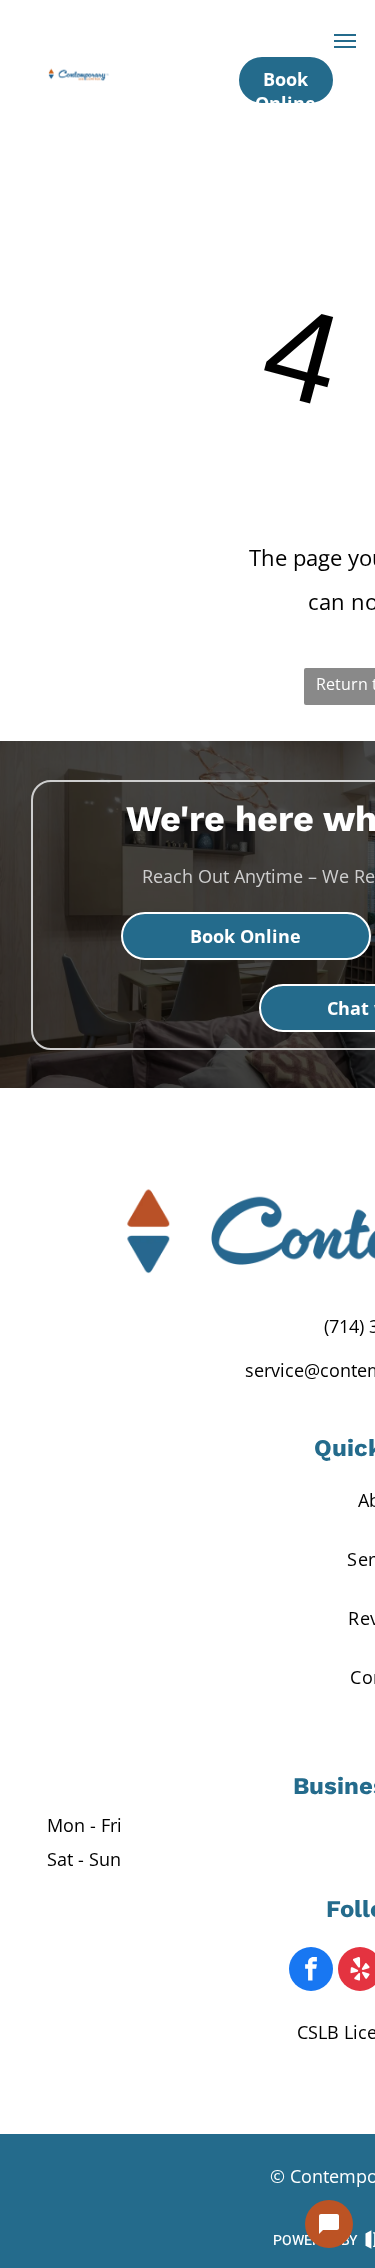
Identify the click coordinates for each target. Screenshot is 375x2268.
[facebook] (311, 1971)
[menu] (345, 41)
